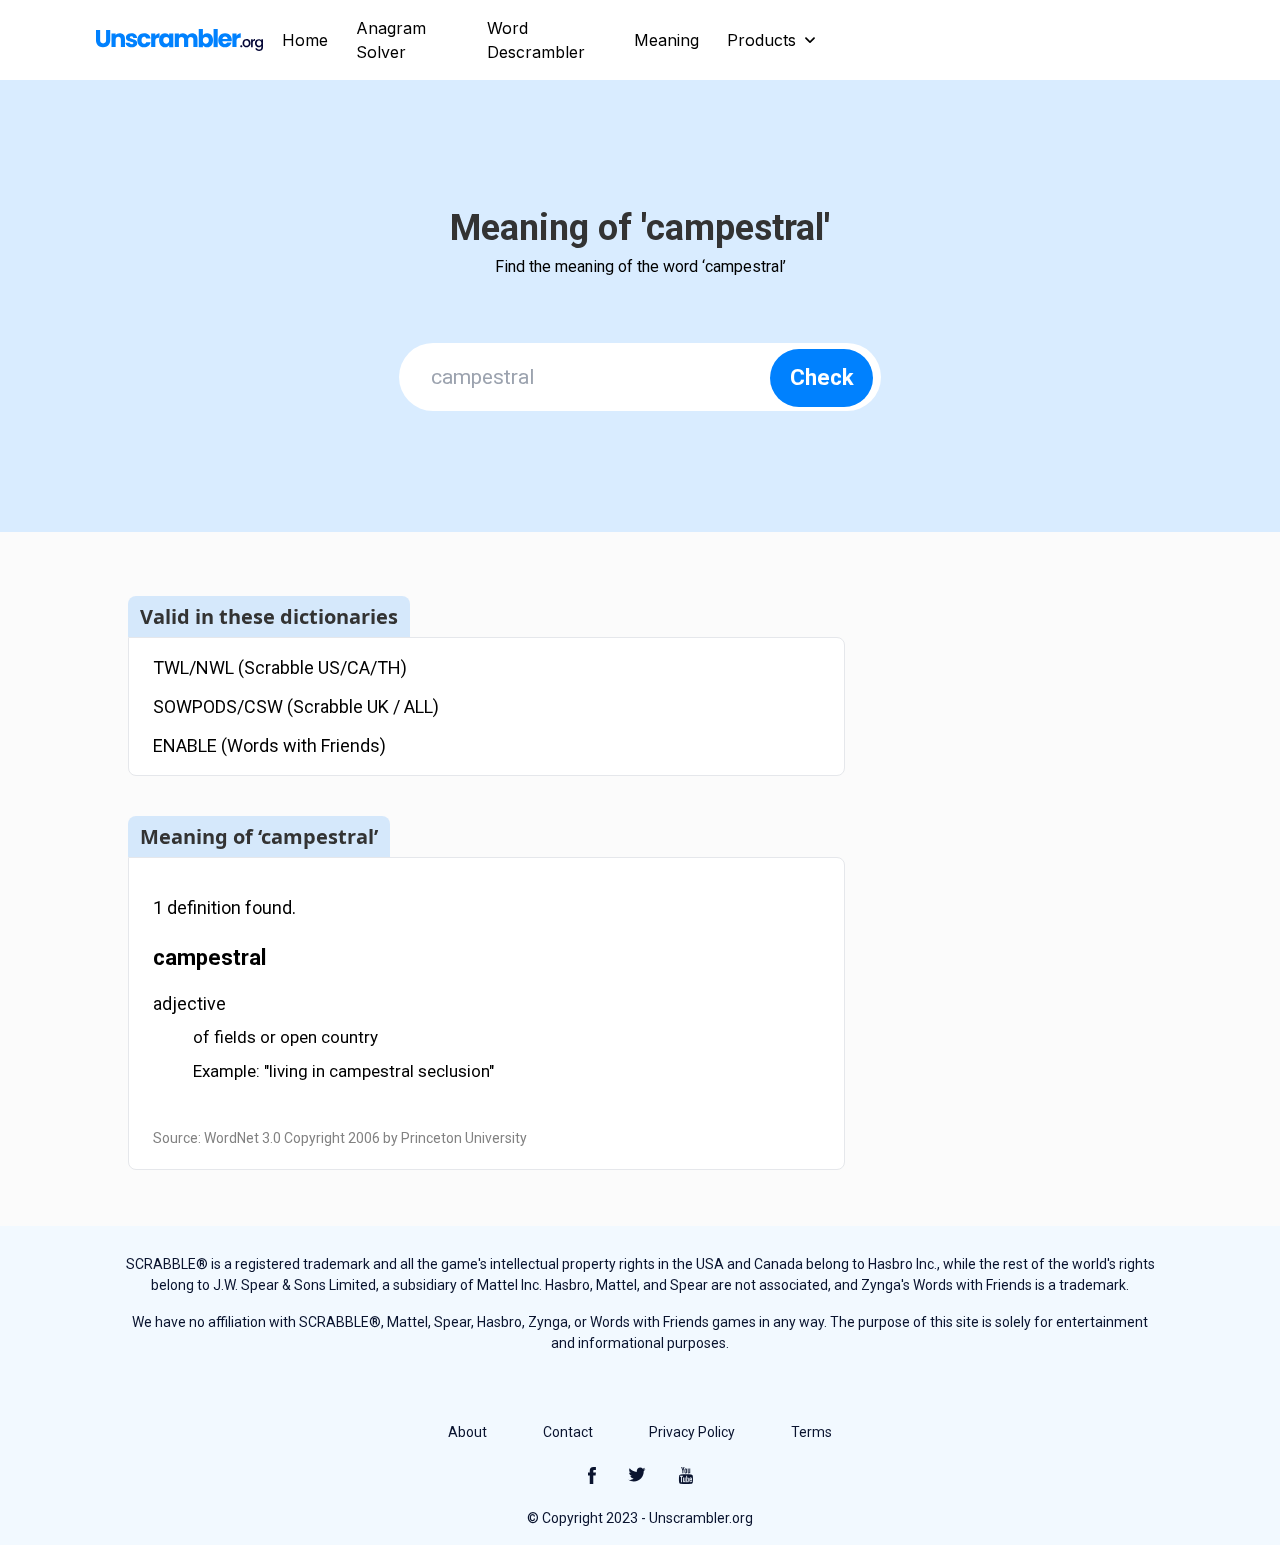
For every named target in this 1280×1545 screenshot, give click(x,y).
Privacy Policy (692, 1432)
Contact (568, 1432)
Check (822, 377)
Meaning (666, 40)
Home (305, 40)
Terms (811, 1432)
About (467, 1432)
